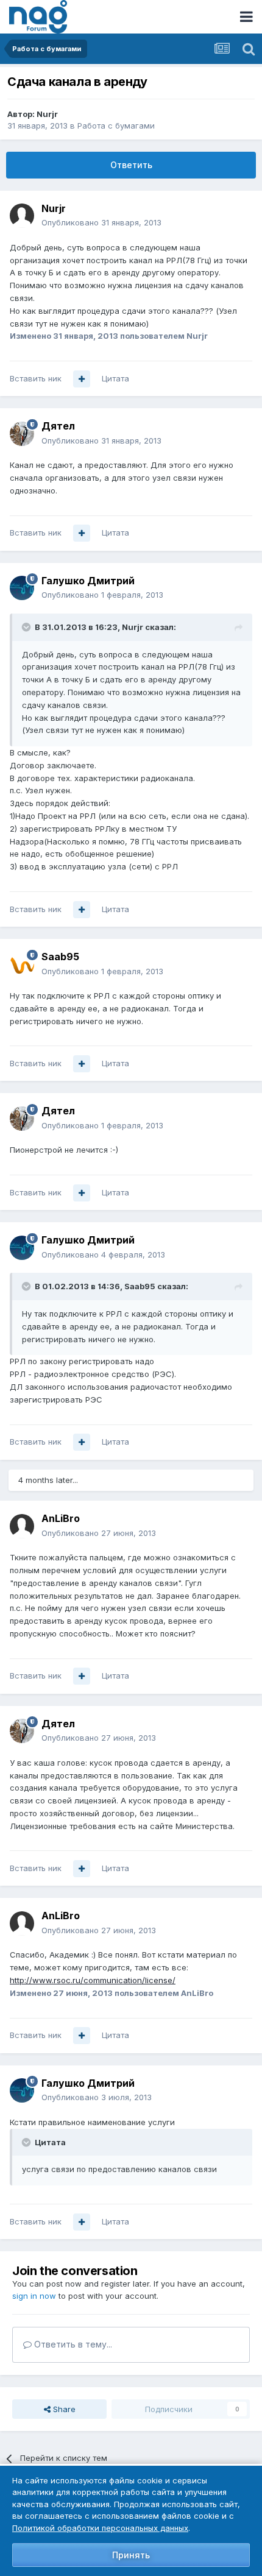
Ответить (131, 165)
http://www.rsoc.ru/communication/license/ (93, 1980)
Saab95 (60, 957)
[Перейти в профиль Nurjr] (22, 216)
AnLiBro (61, 1518)
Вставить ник (36, 378)
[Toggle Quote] (27, 627)
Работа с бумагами (116, 126)
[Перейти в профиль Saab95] (22, 964)
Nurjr (47, 114)
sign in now (34, 2296)
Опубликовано (101, 222)
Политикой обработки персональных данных (100, 2528)
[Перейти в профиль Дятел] (22, 434)
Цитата (115, 378)
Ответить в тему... (72, 2344)
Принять (131, 2555)
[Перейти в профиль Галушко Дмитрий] (22, 588)
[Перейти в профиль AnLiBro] (22, 1526)
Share (63, 2409)
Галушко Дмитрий (88, 581)
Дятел (58, 426)
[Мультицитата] (82, 379)
